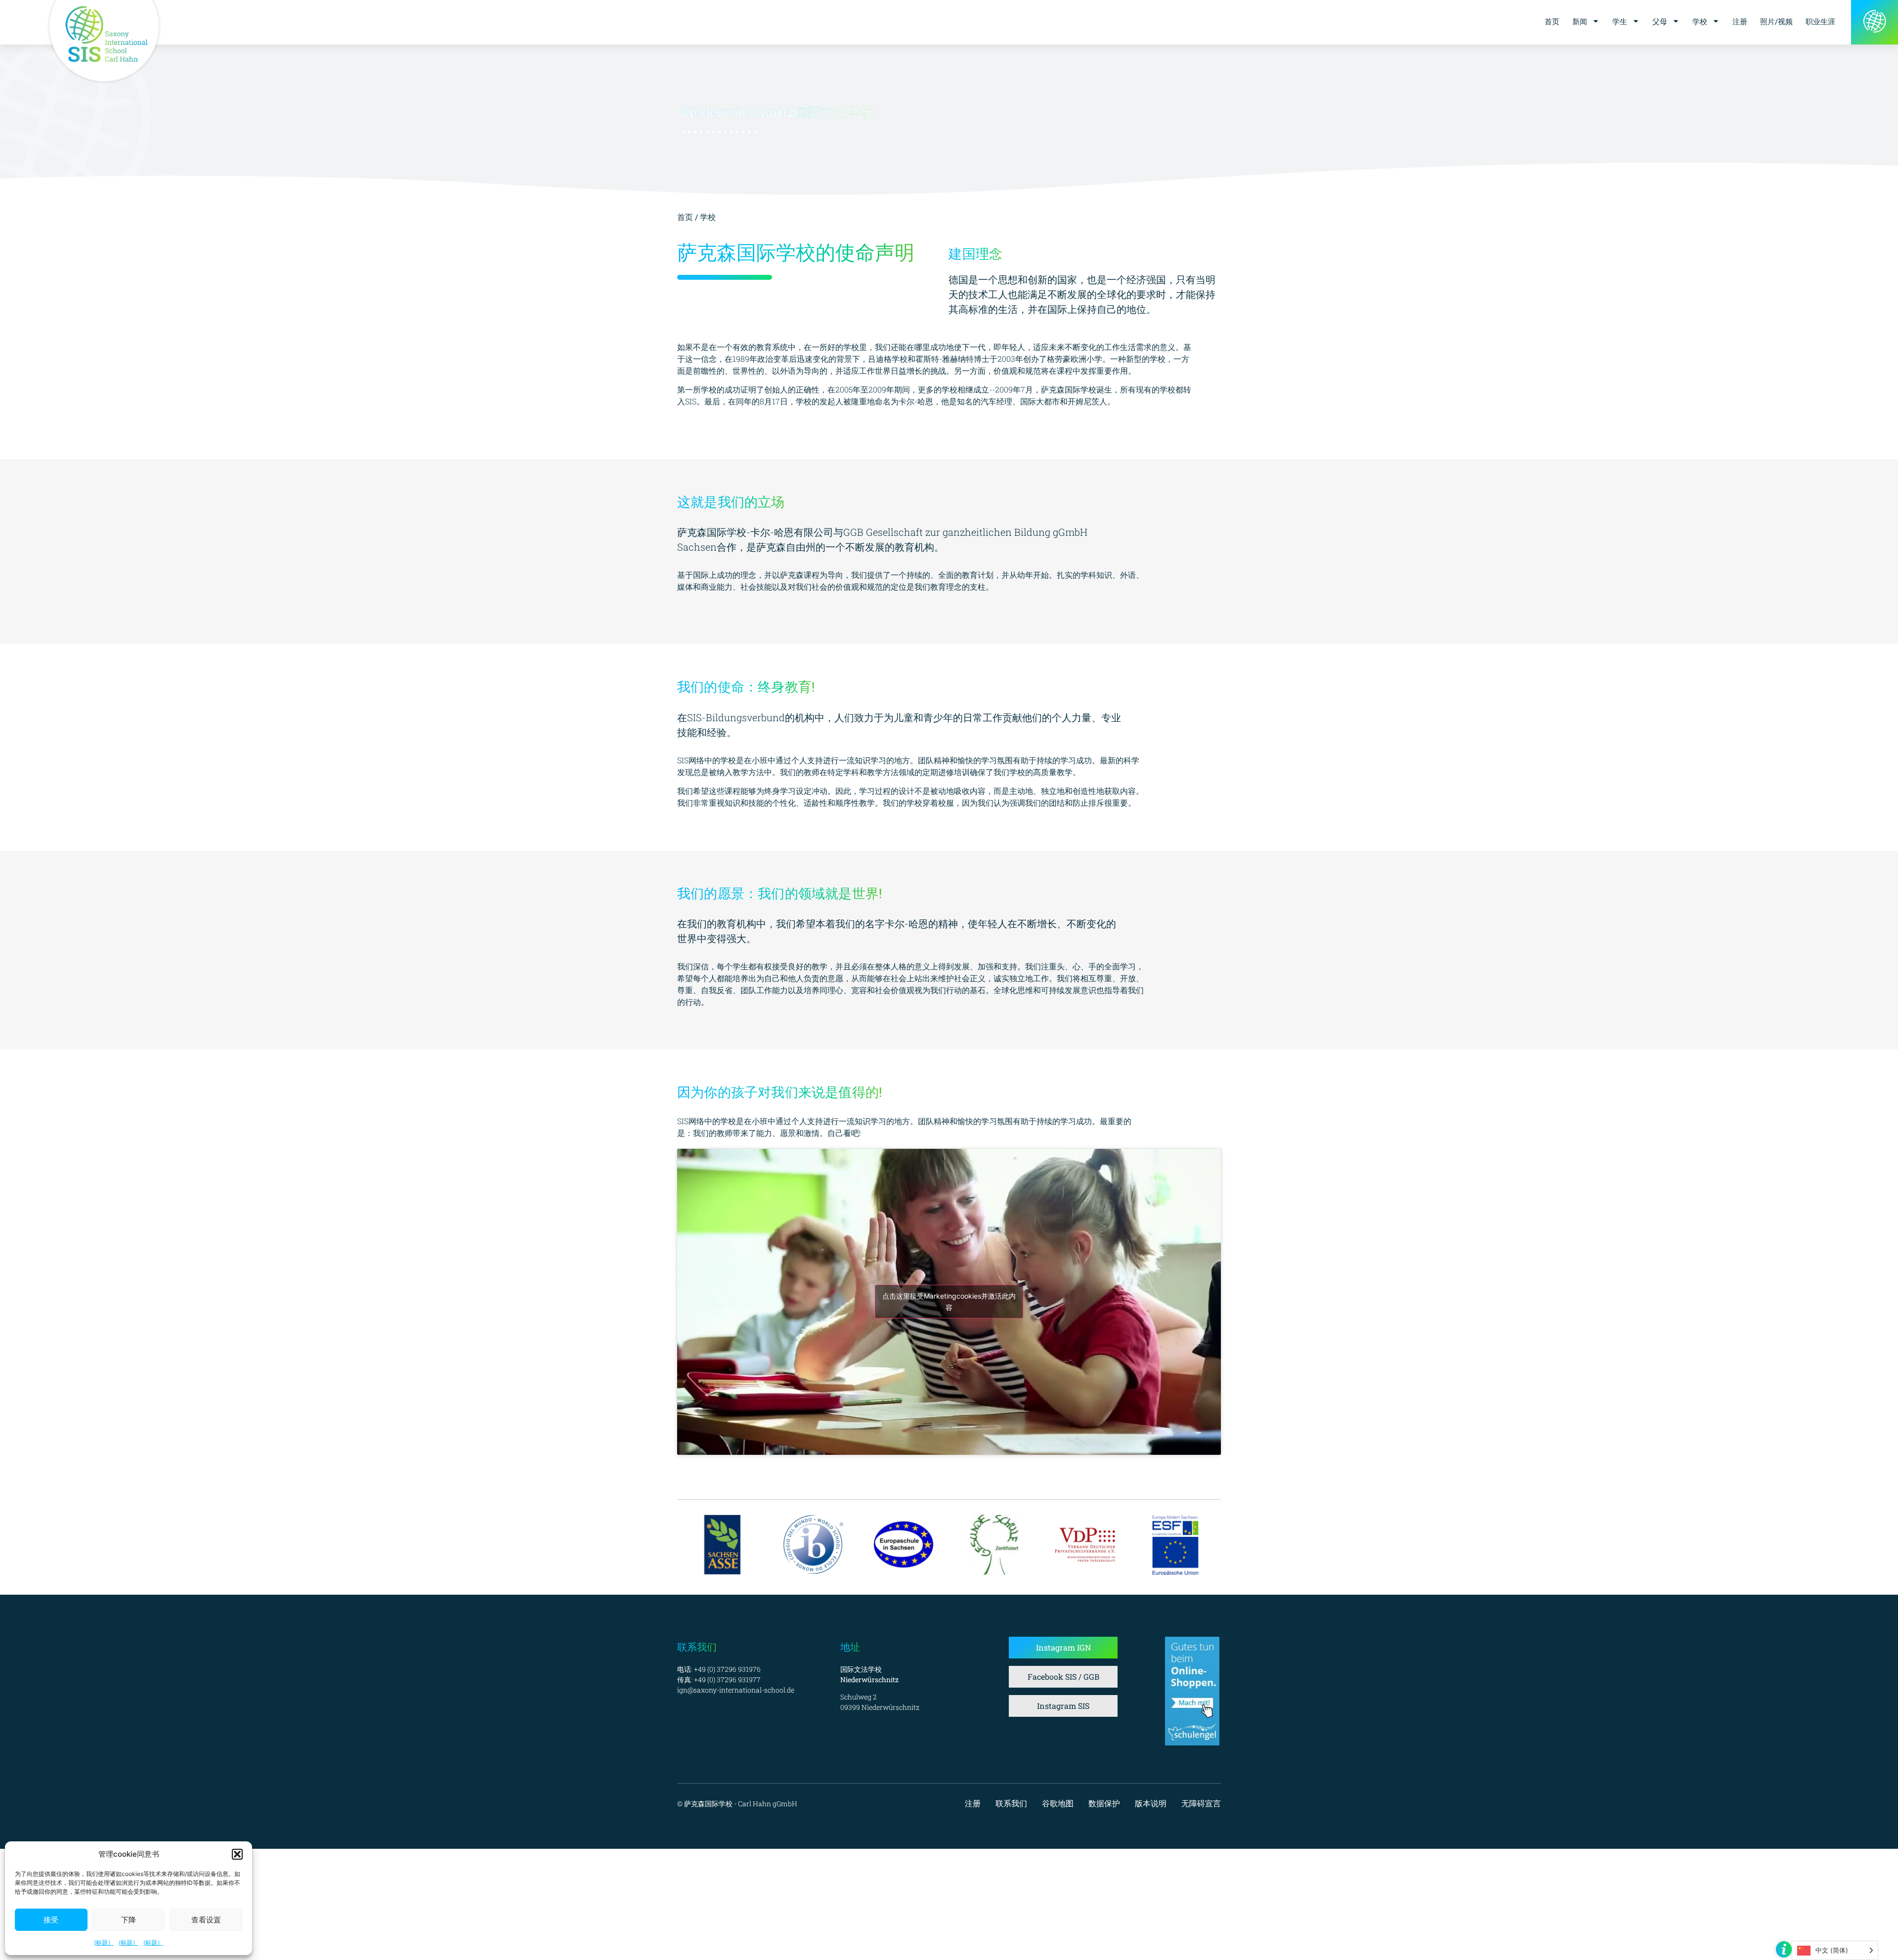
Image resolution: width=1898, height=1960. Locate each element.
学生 (1620, 21)
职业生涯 (1820, 21)
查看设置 (206, 1920)
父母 (1660, 21)
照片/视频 (1776, 21)
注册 (1740, 21)
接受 (51, 1920)
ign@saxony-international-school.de (736, 1690)
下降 (129, 1920)
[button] (237, 1854)
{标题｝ (104, 1942)
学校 (1700, 21)
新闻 (1580, 21)
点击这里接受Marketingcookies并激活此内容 (949, 1302)
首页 (1552, 21)
